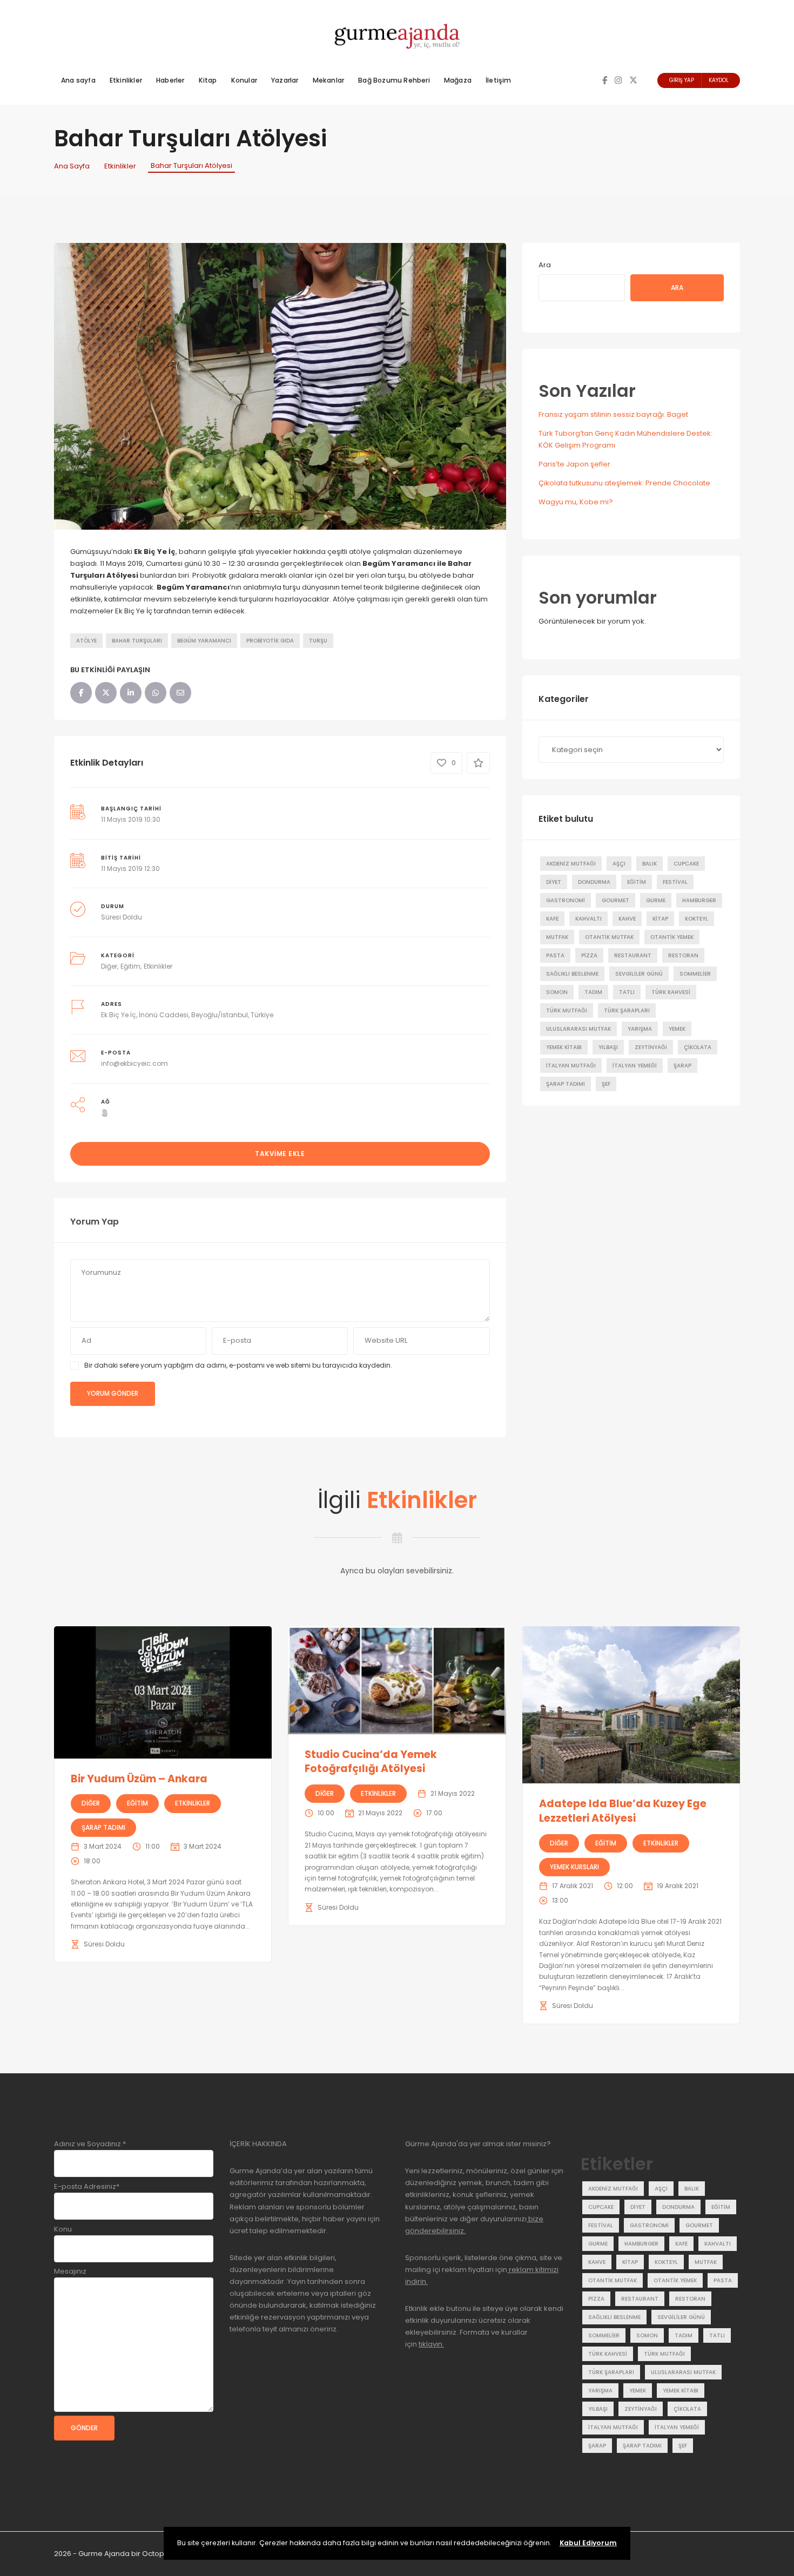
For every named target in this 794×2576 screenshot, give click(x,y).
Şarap (682, 1066)
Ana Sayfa (72, 166)
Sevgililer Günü (639, 974)
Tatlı (627, 992)
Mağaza (458, 80)
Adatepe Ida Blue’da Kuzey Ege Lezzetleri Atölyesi (623, 1811)
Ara (545, 265)
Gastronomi (566, 900)
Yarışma (640, 1029)
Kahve (627, 919)
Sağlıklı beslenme (572, 974)
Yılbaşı (608, 1047)
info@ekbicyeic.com (134, 1063)
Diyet (554, 882)
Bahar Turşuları (137, 641)
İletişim (499, 80)
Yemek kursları (574, 1867)
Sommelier (695, 974)
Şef (606, 1084)
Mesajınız (70, 2271)
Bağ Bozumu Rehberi (394, 80)
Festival (675, 882)
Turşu (318, 641)
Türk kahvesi (671, 992)
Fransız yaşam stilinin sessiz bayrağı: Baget (613, 414)
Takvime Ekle (280, 1154)
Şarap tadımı (566, 1084)
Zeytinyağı (651, 1047)
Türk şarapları (627, 1010)
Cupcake (686, 864)
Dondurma (594, 882)
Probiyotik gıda (270, 641)
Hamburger (699, 900)
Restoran (683, 955)
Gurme (656, 900)
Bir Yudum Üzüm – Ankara (139, 1779)
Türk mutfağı (567, 1010)
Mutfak (557, 937)
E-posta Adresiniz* (87, 2186)
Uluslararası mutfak (578, 1029)
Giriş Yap (682, 80)
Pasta (555, 955)
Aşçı (619, 864)
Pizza (589, 955)
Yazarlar (285, 80)
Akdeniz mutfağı (571, 864)
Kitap (208, 80)
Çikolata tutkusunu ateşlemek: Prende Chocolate (624, 483)
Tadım (593, 992)
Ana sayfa (78, 80)
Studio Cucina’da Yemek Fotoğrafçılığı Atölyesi (371, 1762)
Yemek (677, 1029)
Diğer (109, 966)
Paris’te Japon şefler (574, 464)
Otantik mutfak (609, 937)
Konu (63, 2229)
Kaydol (719, 80)
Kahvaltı (588, 919)
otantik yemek (672, 937)
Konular (244, 80)
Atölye (86, 641)
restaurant (633, 955)
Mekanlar (329, 80)
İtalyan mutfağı (571, 1066)
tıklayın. (431, 2344)
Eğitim (130, 966)
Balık (650, 864)
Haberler (170, 80)
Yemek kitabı (564, 1047)
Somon (557, 992)
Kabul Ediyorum (588, 2543)
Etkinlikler (126, 80)
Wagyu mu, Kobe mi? (576, 502)
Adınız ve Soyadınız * (90, 2144)
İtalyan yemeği (635, 1066)
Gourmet (615, 900)
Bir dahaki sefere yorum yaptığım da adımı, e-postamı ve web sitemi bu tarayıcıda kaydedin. (238, 1365)
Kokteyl (697, 919)
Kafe (552, 919)
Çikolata (698, 1047)
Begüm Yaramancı (204, 641)
